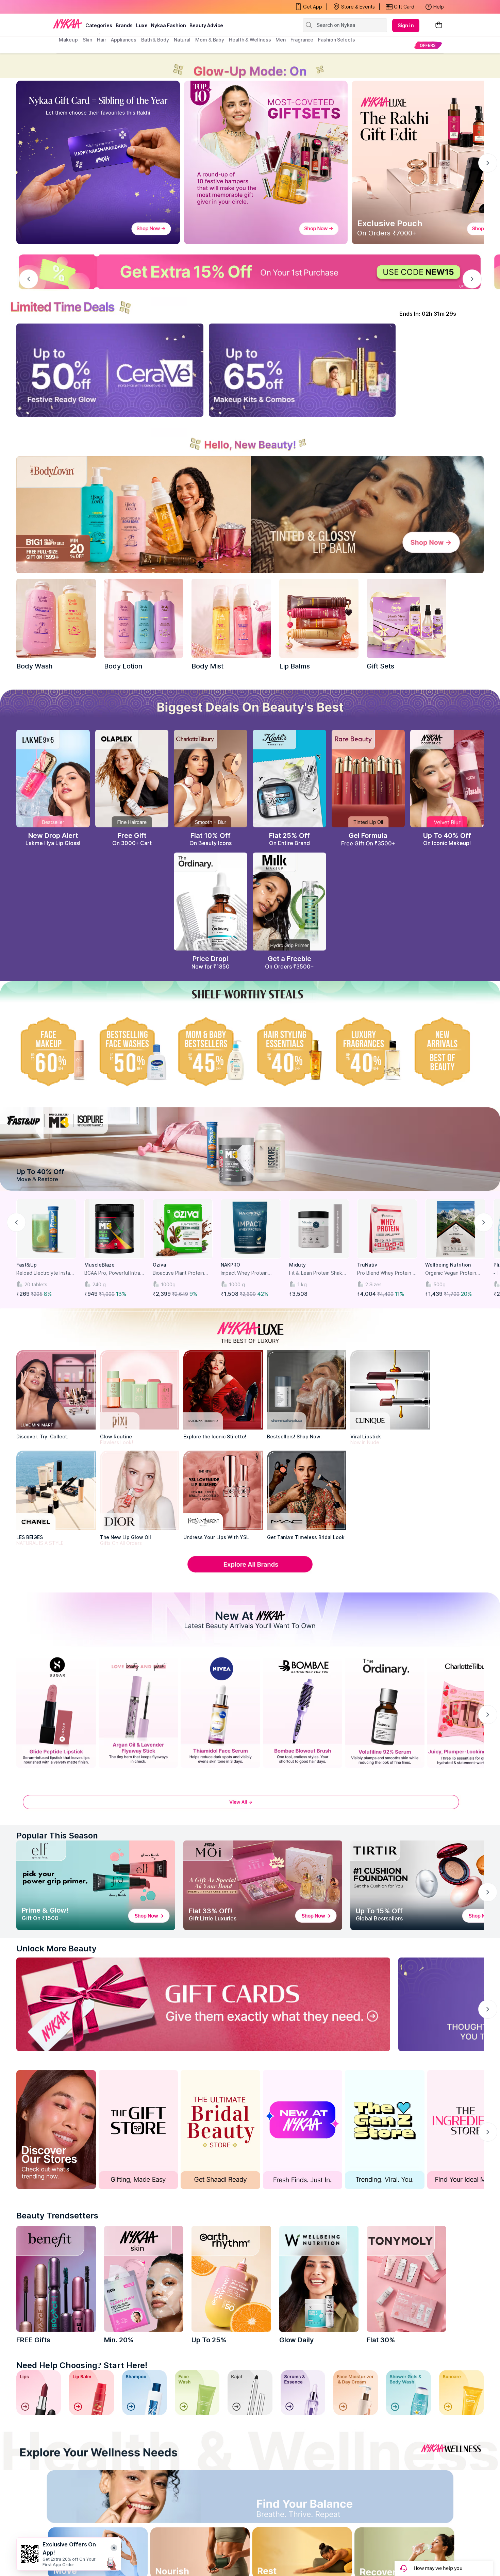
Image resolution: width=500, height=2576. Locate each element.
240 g (99, 1284)
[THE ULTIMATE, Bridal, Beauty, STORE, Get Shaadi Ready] (220, 2129)
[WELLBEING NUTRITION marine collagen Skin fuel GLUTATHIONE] (319, 2279)
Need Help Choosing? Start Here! (82, 2365)
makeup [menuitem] (68, 40)
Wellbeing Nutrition (448, 1265)
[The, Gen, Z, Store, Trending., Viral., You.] (385, 2129)
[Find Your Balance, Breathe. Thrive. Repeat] (307, 2499)
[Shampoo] (144, 2392)
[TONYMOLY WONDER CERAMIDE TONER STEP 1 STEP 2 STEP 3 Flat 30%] (406, 2279)
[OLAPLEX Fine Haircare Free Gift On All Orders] (132, 779)
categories (99, 25)
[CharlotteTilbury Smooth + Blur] (211, 779)
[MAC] (307, 1490)
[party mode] (250, 66)
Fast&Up (27, 1265)
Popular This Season (57, 1836)
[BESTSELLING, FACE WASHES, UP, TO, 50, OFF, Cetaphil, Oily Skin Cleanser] (132, 1052)
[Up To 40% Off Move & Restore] (250, 1149)
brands (124, 25)
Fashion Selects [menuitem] (337, 40)
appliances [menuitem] (124, 40)
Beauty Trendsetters (57, 2216)
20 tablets (36, 1284)
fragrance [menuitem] (302, 40)
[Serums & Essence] (303, 2392)
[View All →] (250, 1806)
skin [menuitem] (88, 40)
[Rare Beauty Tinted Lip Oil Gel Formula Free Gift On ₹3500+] (368, 779)
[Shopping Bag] (439, 25)
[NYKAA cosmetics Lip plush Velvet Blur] (447, 779)
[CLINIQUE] (390, 1390)
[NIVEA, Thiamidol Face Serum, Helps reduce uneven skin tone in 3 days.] (220, 1711)
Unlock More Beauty (56, 1948)
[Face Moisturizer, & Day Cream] (356, 2392)
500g (439, 1284)
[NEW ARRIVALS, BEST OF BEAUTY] (447, 1052)
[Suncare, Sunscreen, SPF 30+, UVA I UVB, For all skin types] (461, 2392)
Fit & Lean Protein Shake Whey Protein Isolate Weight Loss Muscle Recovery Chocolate (317, 1273)
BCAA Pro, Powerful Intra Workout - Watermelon (112, 1273)
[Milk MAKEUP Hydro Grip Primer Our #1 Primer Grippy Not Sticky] (289, 902)
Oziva (159, 1265)
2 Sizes (373, 1284)
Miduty (297, 1265)
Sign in (406, 25)
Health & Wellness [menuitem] (250, 40)
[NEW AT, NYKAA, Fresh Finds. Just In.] (303, 2129)
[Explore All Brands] (250, 1572)
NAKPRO (230, 1265)
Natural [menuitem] (182, 40)
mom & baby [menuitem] (210, 40)
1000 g (237, 1284)
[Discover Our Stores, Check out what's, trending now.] (56, 2129)
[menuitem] (428, 45)
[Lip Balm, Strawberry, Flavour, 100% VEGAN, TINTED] (91, 2392)
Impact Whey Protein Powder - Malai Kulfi (244, 1273)
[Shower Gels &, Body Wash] (408, 2392)
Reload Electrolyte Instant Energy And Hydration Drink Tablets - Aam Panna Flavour (46, 1273)
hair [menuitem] (102, 40)
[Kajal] (250, 2392)
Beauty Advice (206, 25)
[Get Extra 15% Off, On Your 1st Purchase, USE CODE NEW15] (250, 272)
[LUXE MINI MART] (56, 1390)
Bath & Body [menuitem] (155, 40)
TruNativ (367, 1265)
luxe (142, 25)
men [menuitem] (281, 40)
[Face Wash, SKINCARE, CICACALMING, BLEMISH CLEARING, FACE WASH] (197, 2392)
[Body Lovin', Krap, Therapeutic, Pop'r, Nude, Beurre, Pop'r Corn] (319, 618)
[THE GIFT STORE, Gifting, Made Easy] (138, 2129)
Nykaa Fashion (169, 25)
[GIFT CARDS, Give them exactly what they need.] (203, 2004)
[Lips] (39, 2392)
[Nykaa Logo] (68, 23)
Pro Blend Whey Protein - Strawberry (386, 1273)
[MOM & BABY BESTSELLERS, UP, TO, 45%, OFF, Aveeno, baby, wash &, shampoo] (211, 1052)
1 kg (302, 1284)
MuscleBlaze (99, 1265)
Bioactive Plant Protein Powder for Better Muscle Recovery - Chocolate (182, 1273)
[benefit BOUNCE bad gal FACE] (56, 2279)
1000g (168, 1284)
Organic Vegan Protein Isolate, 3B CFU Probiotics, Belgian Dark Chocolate (455, 1273)
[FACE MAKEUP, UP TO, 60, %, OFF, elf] (53, 1052)
